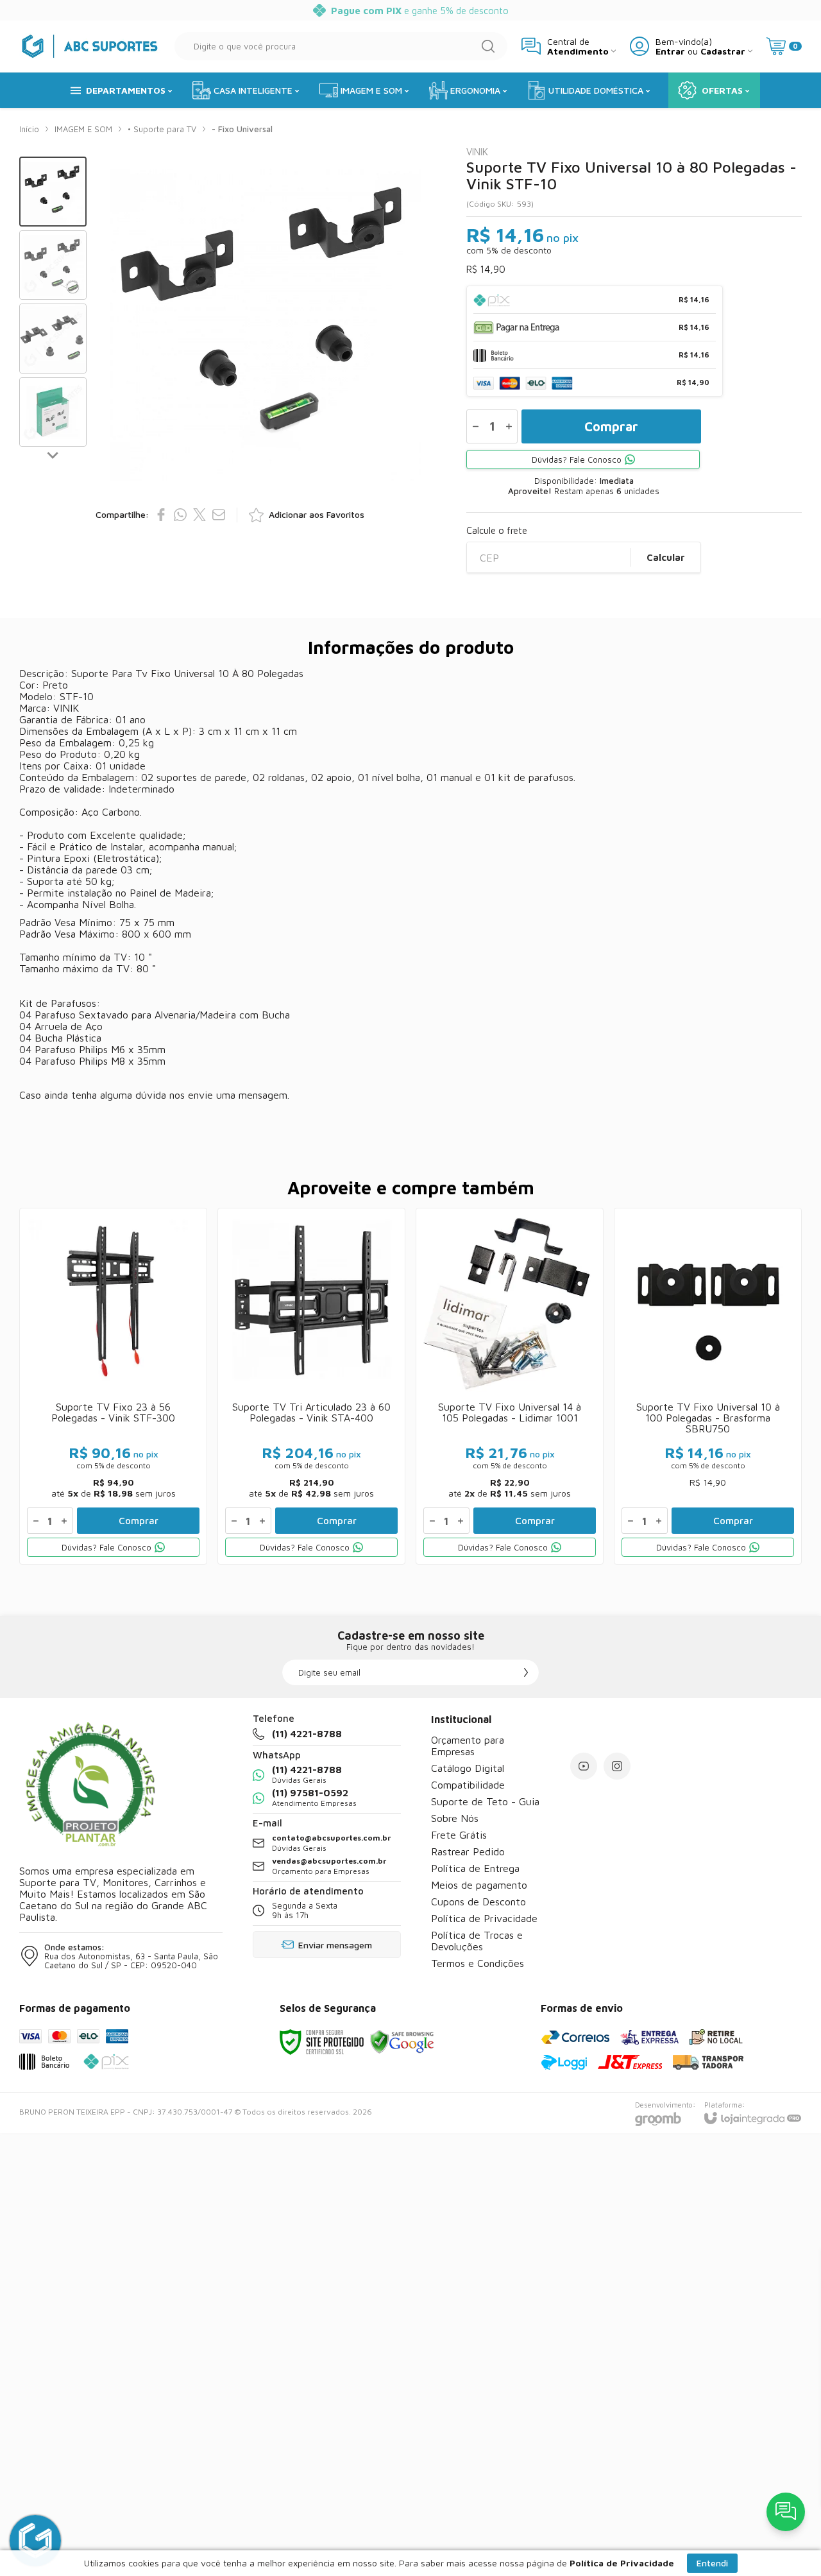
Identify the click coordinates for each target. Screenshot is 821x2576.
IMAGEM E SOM (83, 129)
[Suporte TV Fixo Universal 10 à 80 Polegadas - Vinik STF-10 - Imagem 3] (53, 339)
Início (29, 129)
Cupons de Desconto (478, 1902)
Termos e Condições (478, 1963)
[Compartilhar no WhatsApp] (180, 515)
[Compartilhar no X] (199, 515)
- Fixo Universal (242, 129)
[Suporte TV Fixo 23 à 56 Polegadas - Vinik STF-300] (113, 1386)
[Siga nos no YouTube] (584, 1766)
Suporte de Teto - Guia (485, 1801)
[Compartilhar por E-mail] (219, 515)
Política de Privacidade (484, 1918)
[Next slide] (53, 454)
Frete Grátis (459, 1835)
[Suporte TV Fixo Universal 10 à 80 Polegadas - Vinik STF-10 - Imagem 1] (53, 192)
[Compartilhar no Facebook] (161, 515)
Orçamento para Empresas (468, 1746)
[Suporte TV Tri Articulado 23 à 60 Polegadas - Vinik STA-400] (311, 1386)
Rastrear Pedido (468, 1851)
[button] (53, 192)
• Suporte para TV (162, 129)
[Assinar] (526, 1672)
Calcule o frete (497, 530)
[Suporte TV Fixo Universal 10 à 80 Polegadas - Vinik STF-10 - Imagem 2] (53, 265)
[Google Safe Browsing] (402, 2041)
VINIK (477, 152)
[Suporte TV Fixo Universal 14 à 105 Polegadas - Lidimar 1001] (510, 1386)
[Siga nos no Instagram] (617, 1766)
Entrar (670, 51)
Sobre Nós (455, 1818)
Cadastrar (723, 51)
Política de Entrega (475, 1868)
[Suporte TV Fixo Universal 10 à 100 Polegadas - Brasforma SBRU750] (708, 1386)
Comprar (611, 426)
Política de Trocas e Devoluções (477, 1941)
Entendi (712, 2563)
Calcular (666, 557)
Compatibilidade (468, 1785)
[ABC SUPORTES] (90, 46)
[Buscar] (488, 46)
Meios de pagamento (479, 1885)
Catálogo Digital (468, 1768)
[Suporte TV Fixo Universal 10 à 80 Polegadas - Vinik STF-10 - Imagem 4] (53, 412)
